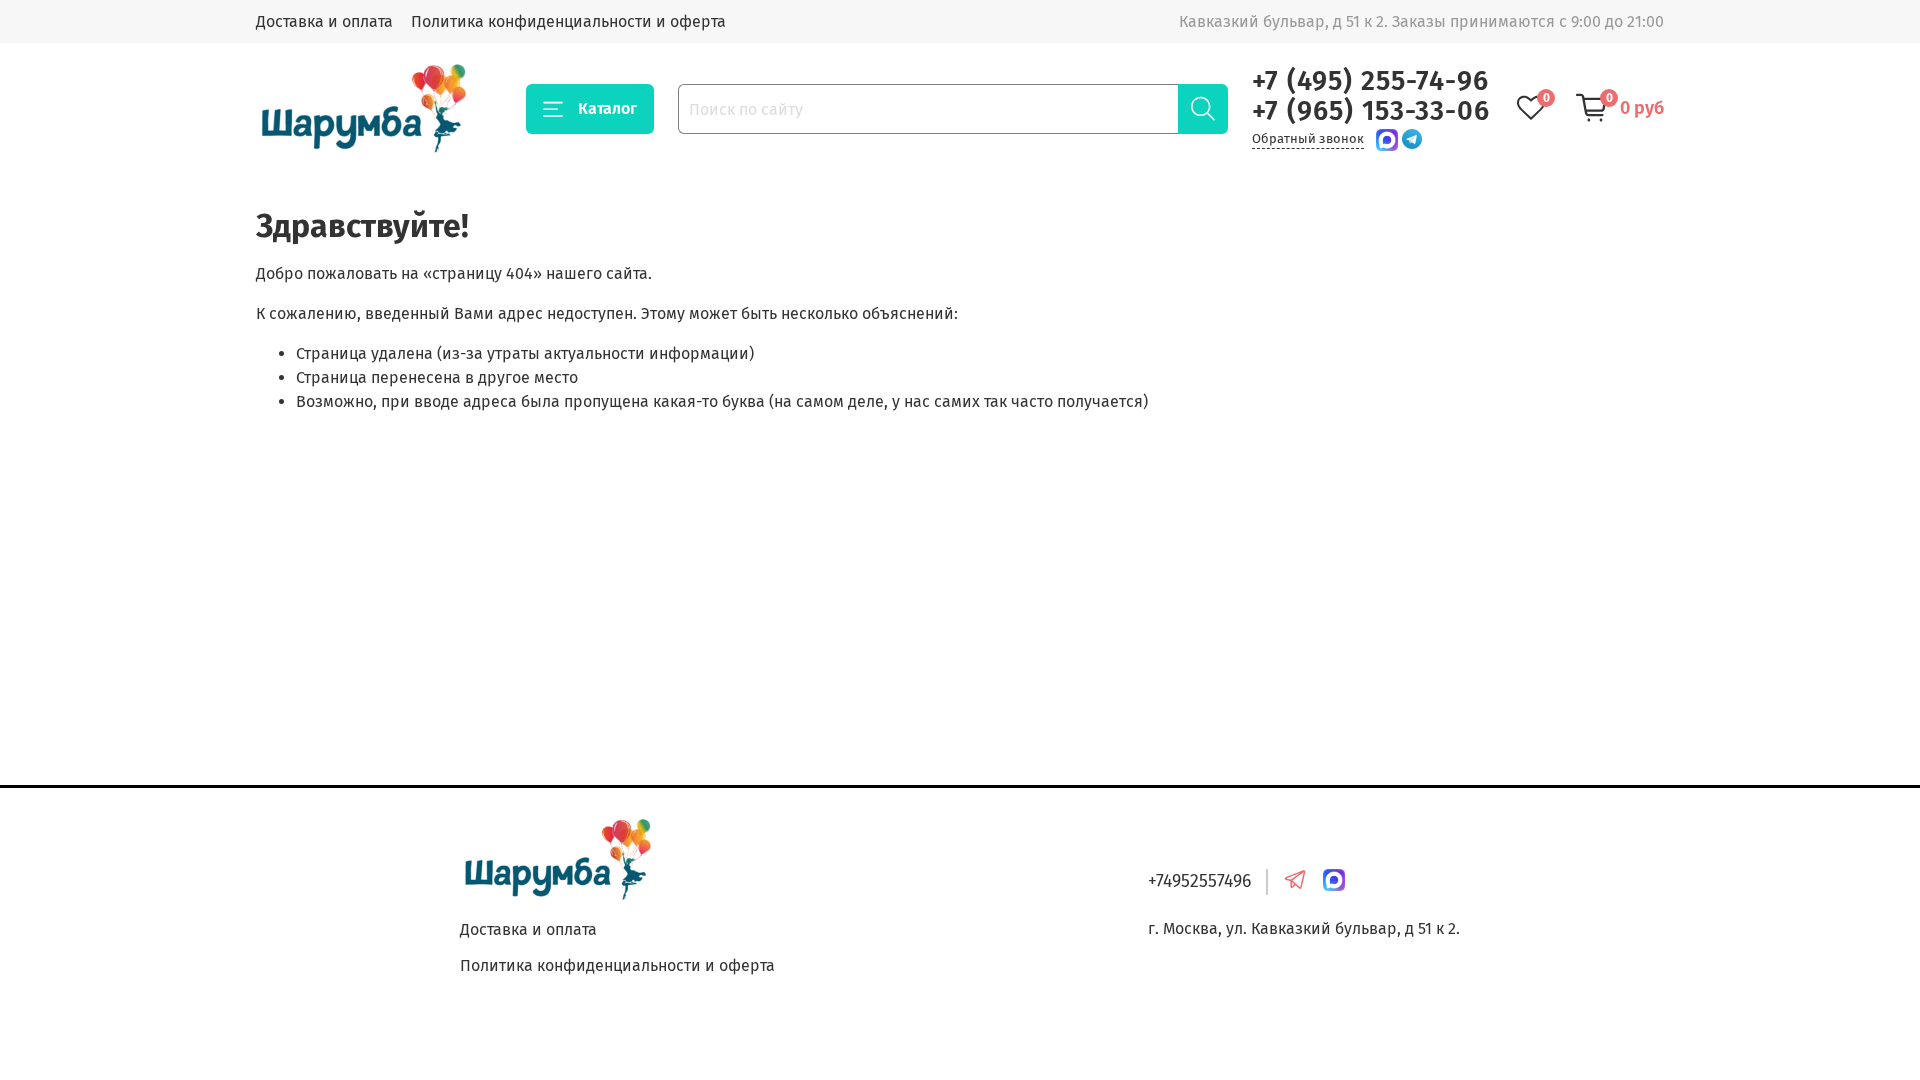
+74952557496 (1199, 881)
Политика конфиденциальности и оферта (568, 21)
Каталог (607, 108)
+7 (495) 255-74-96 (1370, 81)
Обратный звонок (1308, 138)
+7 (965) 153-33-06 (1371, 111)
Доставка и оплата (324, 21)
